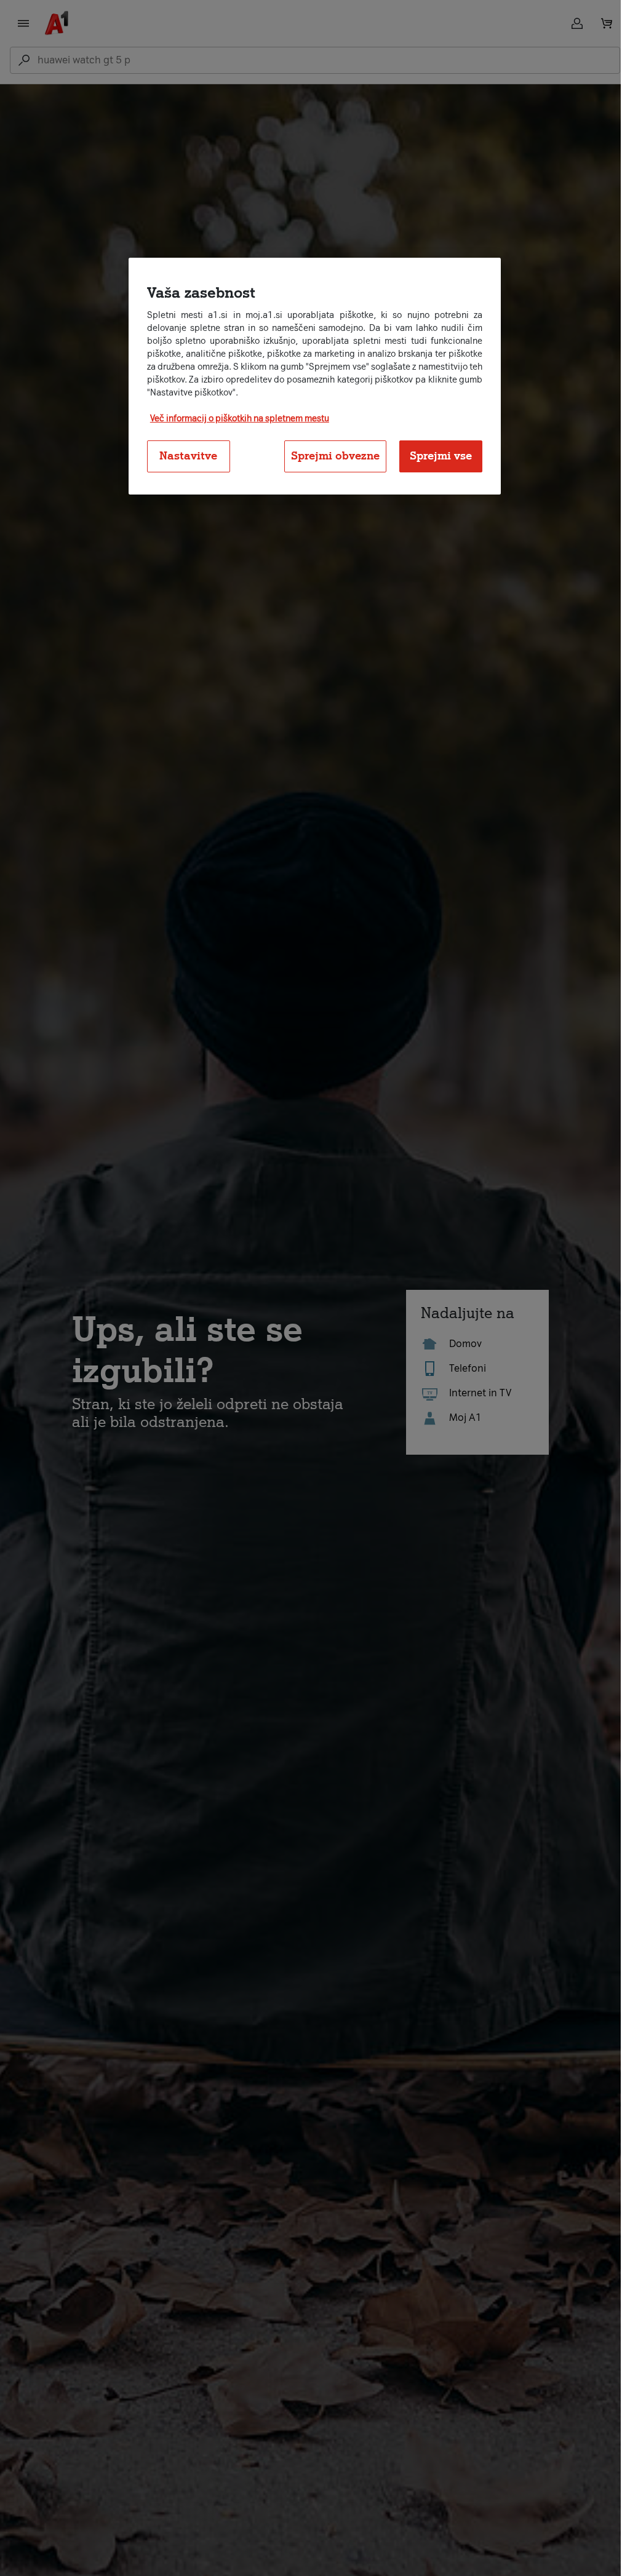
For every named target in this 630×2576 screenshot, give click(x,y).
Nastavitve (188, 456)
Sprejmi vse (441, 456)
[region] (315, 376)
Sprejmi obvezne (335, 456)
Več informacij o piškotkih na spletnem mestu (240, 419)
